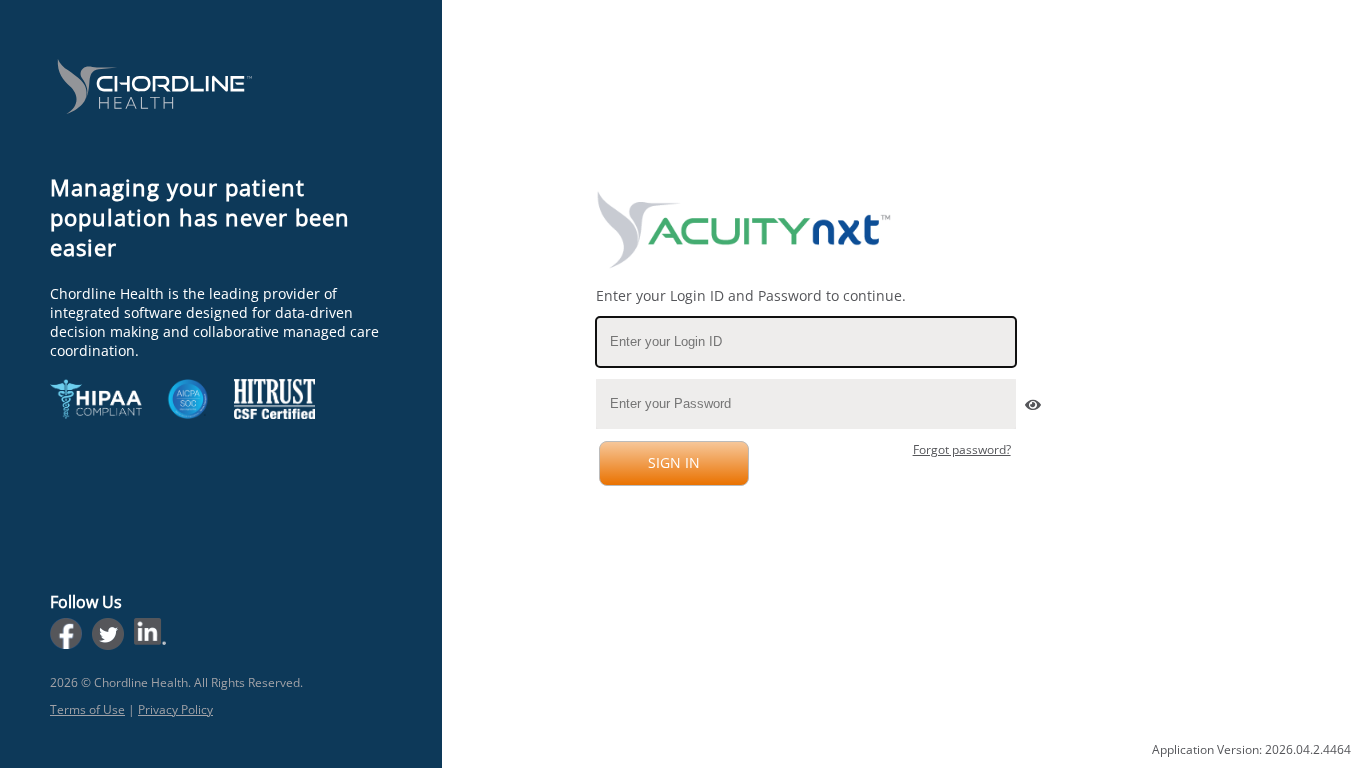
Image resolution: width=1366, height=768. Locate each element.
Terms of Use (87, 709)
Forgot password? (962, 449)
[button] (1030, 399)
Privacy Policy (175, 709)
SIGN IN (674, 462)
